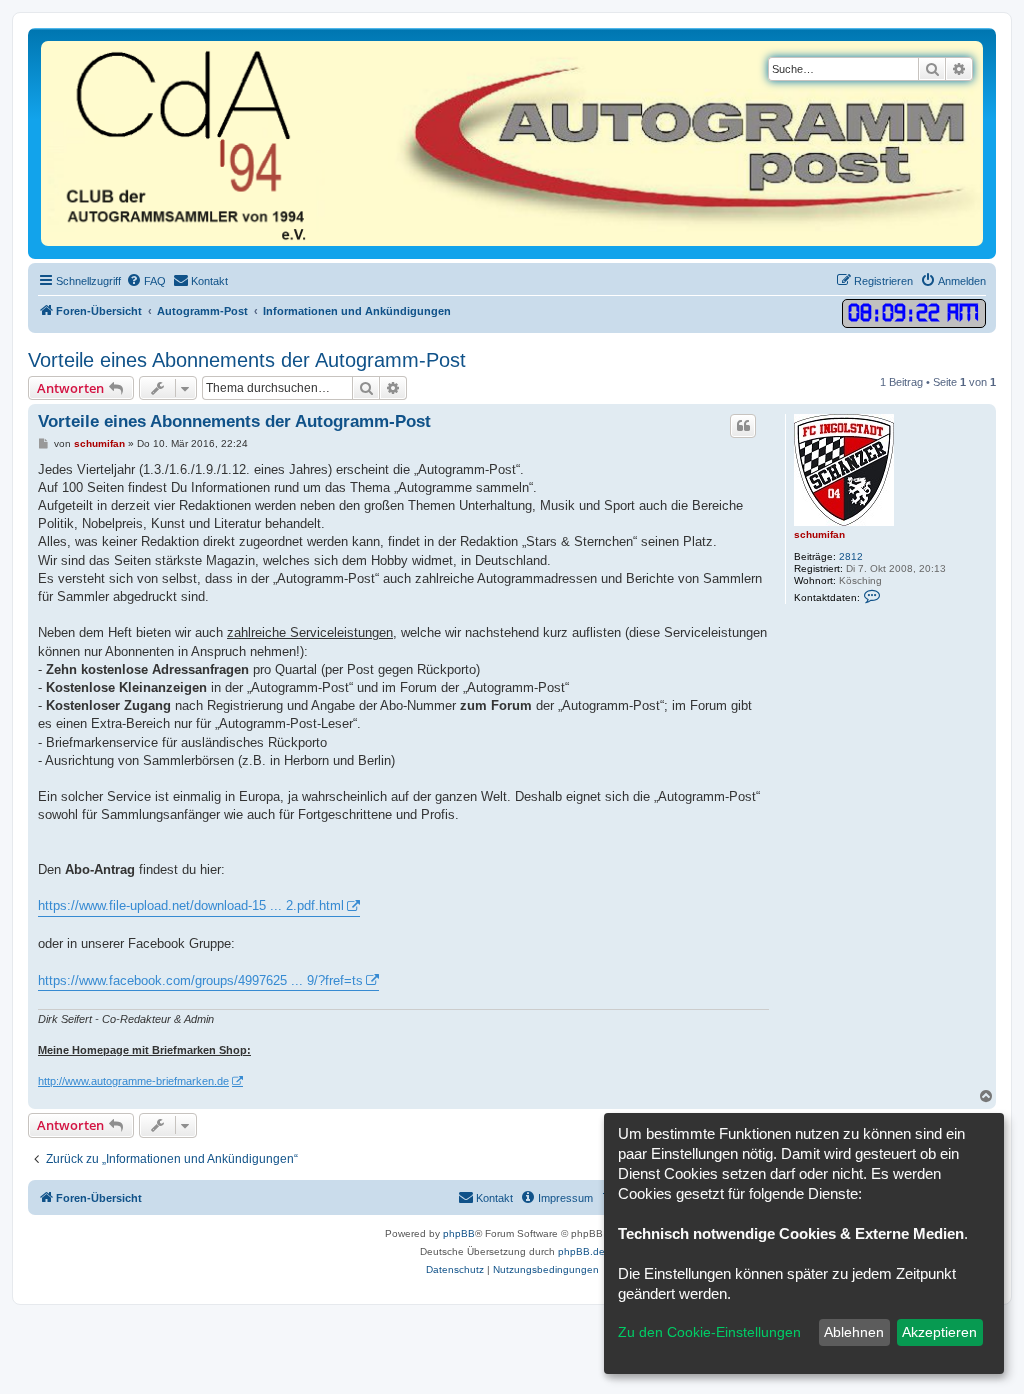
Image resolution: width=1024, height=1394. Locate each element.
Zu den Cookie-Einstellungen (709, 1332)
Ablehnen (854, 1332)
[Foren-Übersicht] (512, 143)
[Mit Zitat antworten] (743, 426)
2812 (851, 556)
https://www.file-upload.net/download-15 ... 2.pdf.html (191, 905)
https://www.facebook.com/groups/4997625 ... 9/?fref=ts (200, 980)
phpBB (459, 1233)
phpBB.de (581, 1251)
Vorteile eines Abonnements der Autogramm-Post (247, 360)
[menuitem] (146, 281)
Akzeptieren (939, 1332)
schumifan (819, 534)
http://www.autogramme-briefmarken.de (133, 1081)
